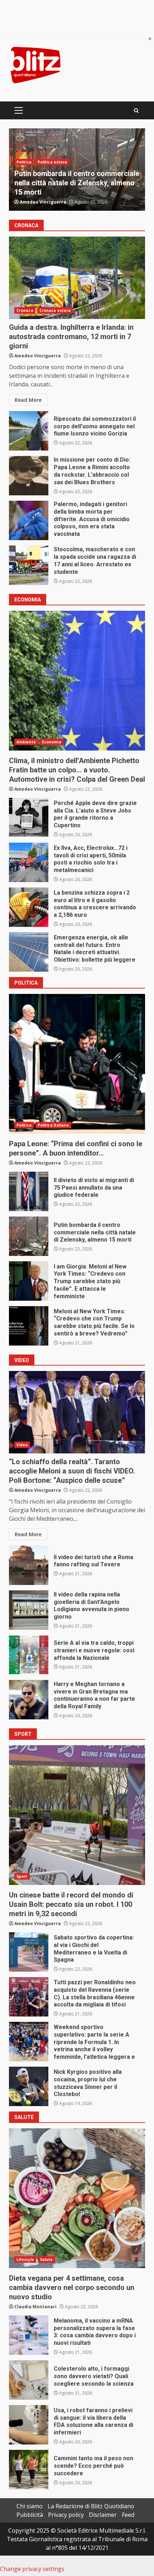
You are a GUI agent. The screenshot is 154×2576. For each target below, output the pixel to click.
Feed (128, 2515)
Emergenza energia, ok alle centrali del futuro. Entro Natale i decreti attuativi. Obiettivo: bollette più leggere (29, 952)
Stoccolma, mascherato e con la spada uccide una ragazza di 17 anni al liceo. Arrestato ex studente (29, 565)
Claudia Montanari (35, 2307)
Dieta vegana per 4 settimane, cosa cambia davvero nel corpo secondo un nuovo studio (77, 2198)
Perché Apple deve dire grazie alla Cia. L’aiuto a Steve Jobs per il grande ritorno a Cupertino (29, 818)
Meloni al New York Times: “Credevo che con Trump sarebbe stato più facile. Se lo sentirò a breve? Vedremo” (29, 1326)
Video (22, 153)
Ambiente (26, 742)
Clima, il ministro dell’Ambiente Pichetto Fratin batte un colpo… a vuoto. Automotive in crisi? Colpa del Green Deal (77, 681)
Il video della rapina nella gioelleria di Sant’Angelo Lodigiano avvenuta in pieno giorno (29, 1610)
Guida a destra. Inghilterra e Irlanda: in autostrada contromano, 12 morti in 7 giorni (77, 278)
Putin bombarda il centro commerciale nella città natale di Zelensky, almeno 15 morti (29, 1236)
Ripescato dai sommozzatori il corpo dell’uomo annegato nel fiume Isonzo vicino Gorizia (29, 431)
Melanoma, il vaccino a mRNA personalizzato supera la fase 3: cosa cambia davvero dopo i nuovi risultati (29, 2335)
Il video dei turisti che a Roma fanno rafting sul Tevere (29, 1565)
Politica (24, 1125)
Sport (22, 1876)
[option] (77, 170)
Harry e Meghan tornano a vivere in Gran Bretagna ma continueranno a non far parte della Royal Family (29, 1700)
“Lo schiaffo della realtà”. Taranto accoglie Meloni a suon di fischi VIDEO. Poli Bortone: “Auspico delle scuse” (77, 1412)
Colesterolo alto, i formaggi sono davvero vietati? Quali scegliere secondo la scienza (29, 2380)
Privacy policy (66, 2515)
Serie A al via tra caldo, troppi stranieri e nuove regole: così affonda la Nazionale (29, 1655)
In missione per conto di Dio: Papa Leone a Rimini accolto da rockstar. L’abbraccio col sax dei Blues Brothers (29, 476)
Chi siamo (30, 2506)
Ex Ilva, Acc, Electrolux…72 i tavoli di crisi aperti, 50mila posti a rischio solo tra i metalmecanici (29, 862)
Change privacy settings (32, 2569)
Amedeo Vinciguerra (43, 202)
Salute (47, 2260)
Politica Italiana (53, 1125)
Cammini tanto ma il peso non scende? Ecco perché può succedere (29, 2470)
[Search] (136, 111)
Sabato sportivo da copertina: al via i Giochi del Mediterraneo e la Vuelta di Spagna (29, 1952)
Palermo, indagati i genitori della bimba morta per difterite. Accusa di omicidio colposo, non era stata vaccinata (29, 520)
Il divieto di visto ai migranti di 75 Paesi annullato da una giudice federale (29, 1191)
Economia (52, 742)
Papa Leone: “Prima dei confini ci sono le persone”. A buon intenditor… (77, 1064)
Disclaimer (103, 2515)
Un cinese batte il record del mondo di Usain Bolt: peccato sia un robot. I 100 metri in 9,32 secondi (77, 1815)
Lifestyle (25, 2260)
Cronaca (25, 310)
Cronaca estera (55, 310)
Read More (28, 400)
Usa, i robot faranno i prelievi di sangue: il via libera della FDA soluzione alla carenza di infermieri (29, 2425)
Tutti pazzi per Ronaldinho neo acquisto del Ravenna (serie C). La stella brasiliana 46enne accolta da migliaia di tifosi (29, 1997)
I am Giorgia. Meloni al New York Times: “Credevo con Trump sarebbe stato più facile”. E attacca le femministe (29, 1281)
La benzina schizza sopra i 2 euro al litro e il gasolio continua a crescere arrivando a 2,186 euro (29, 907)
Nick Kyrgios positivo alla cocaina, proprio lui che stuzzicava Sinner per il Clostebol (29, 2086)
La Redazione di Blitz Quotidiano (91, 2506)
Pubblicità (30, 2515)
